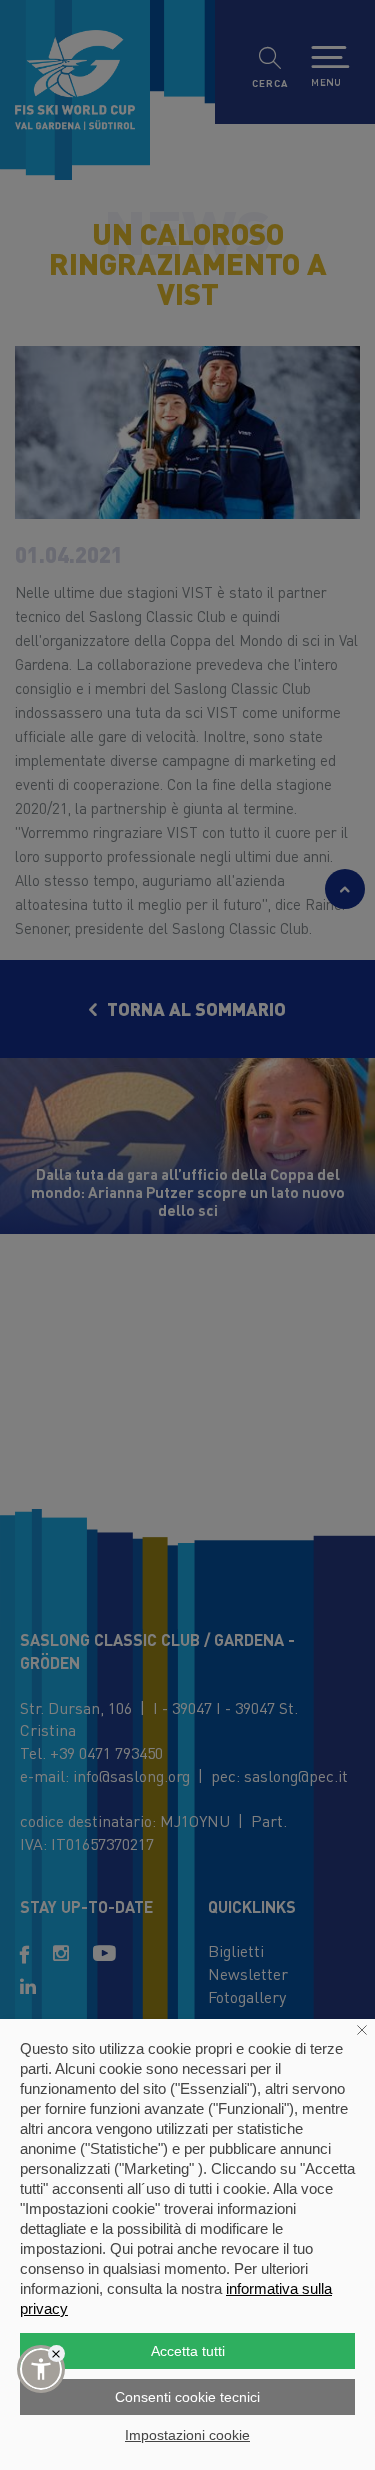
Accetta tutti (188, 2351)
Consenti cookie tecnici (187, 2397)
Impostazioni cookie (187, 2435)
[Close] (56, 2353)
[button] (41, 2369)
